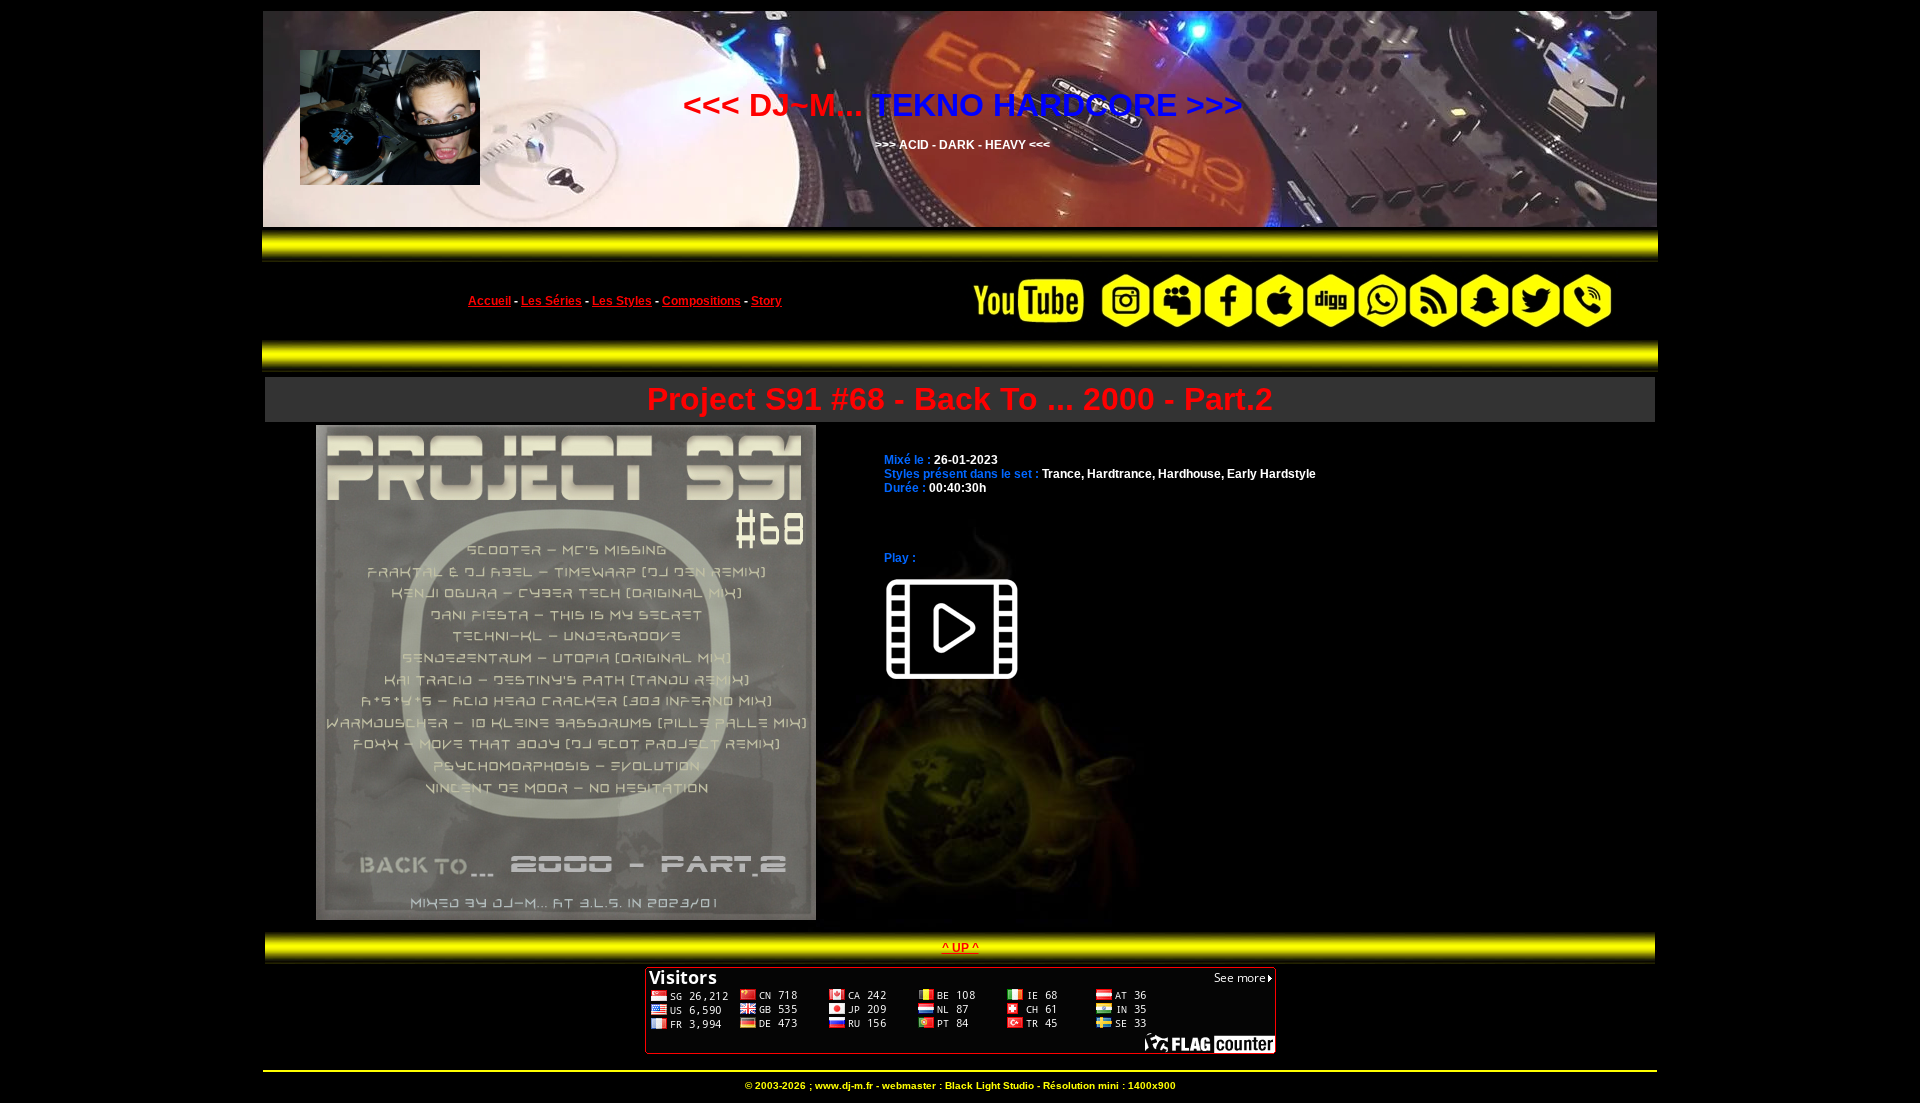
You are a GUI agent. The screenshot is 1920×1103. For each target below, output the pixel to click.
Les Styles (622, 301)
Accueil (489, 301)
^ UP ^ (960, 948)
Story (766, 301)
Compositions (701, 301)
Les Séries (551, 301)
